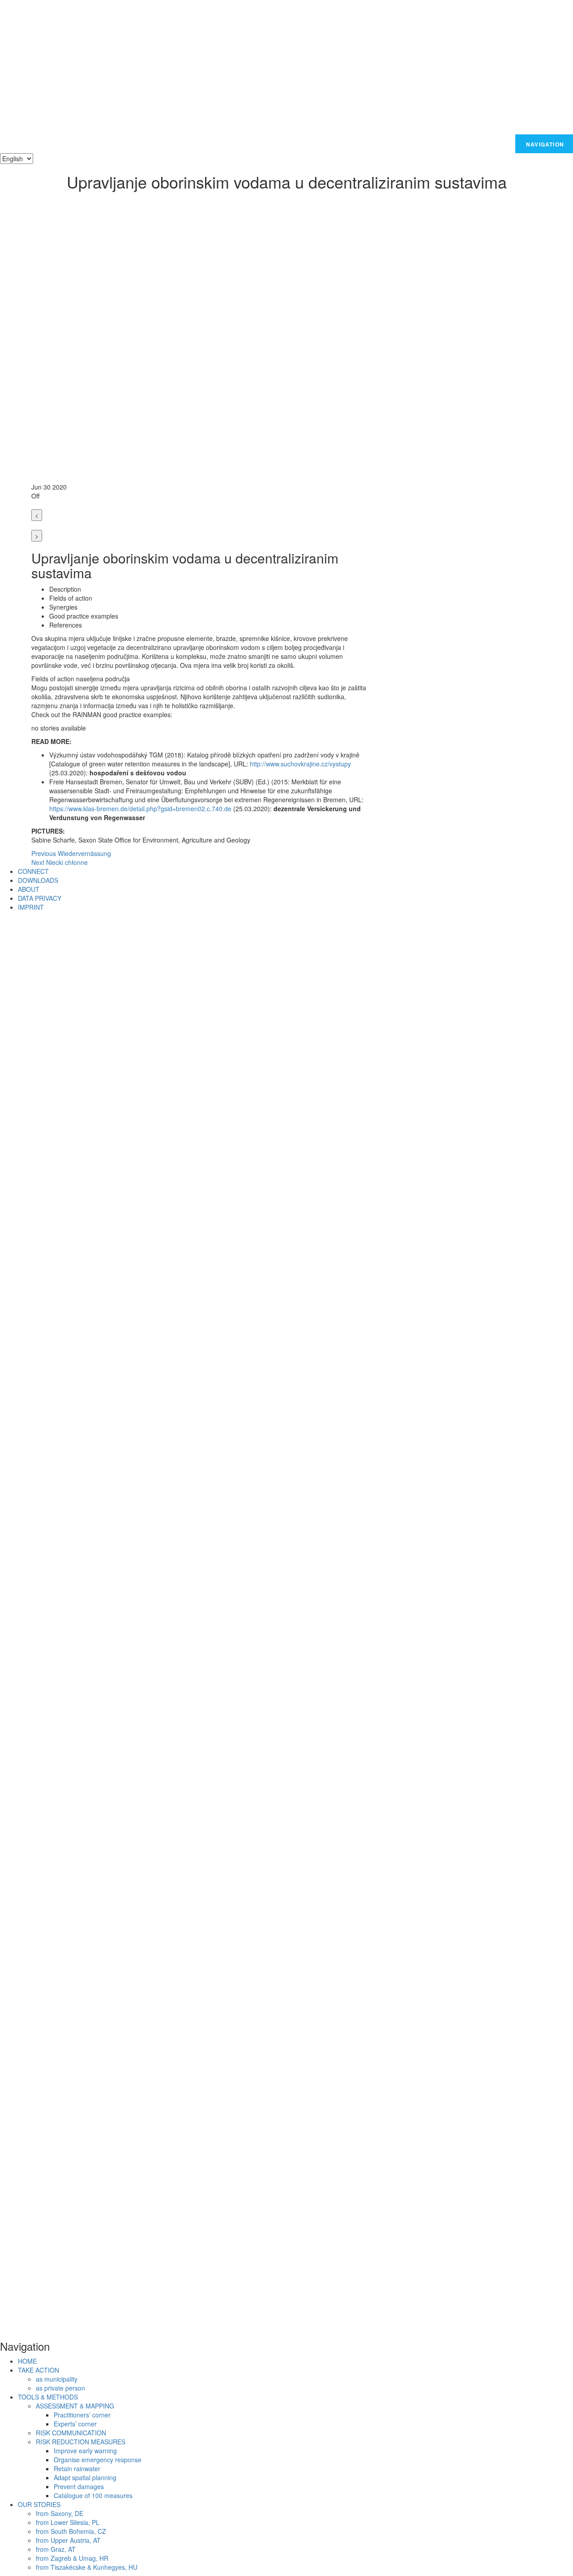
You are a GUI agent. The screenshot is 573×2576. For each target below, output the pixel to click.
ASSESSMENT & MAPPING (75, 2406)
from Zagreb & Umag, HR (72, 2558)
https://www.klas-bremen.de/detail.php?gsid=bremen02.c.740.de (140, 808)
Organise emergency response (98, 2460)
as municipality (57, 2379)
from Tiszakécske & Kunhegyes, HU (87, 2567)
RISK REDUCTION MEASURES (81, 2442)
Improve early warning (85, 2451)
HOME (27, 2361)
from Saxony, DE (60, 2513)
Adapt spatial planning (85, 2477)
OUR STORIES (39, 2504)
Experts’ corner (75, 2424)
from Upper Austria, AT (68, 2540)
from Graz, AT (56, 2549)
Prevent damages (79, 2486)
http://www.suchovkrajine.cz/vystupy (300, 764)
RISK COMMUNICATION (71, 2433)
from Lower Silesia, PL (68, 2522)
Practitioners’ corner (82, 2415)
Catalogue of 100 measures (93, 2495)
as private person (60, 2388)
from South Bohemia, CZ (71, 2531)
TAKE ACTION (38, 2370)
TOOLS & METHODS (48, 2397)
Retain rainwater (77, 2468)
